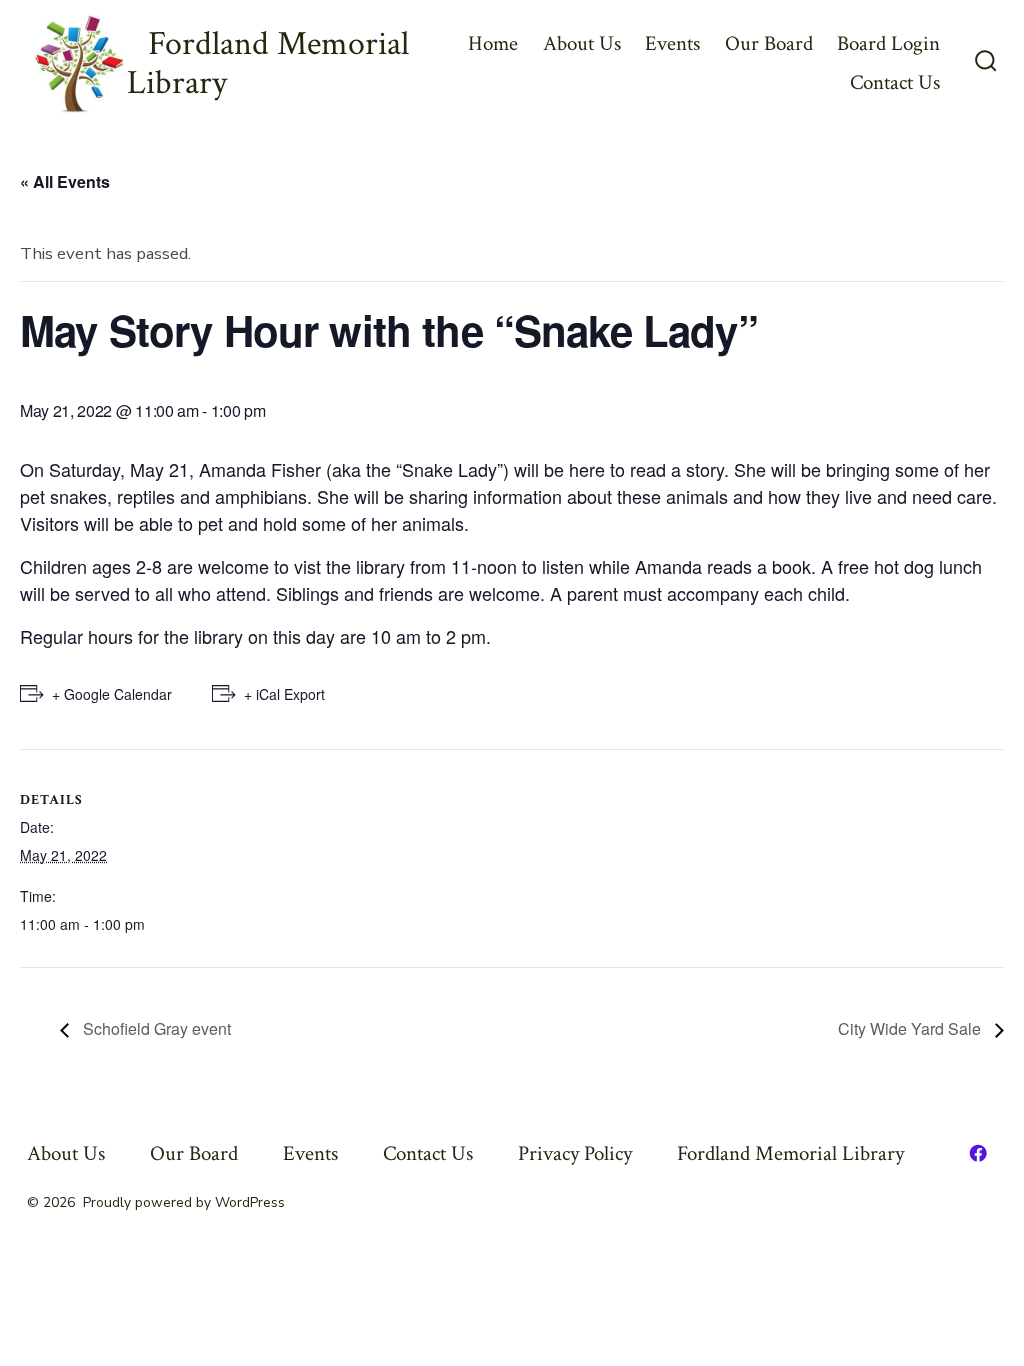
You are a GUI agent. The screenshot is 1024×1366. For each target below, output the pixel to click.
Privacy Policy (575, 1153)
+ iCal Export (284, 694)
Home (493, 43)
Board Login (888, 43)
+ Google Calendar (112, 694)
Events (672, 43)
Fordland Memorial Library (790, 1153)
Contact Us (895, 82)
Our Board (769, 43)
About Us (582, 43)
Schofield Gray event (155, 1028)
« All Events (65, 181)
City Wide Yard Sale (911, 1028)
